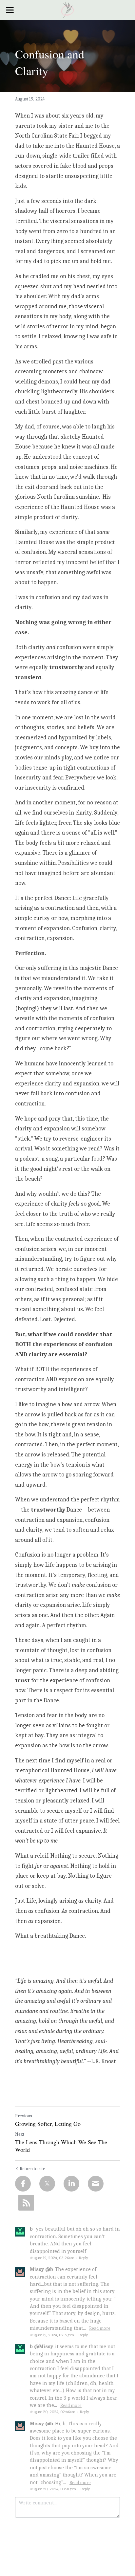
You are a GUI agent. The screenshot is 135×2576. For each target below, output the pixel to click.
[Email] (96, 2184)
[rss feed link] (26, 2203)
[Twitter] (47, 2184)
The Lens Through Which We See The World (61, 2146)
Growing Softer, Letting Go (48, 2124)
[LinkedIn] (71, 2184)
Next (20, 2134)
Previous (24, 2116)
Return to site (32, 2169)
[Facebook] (23, 2184)
